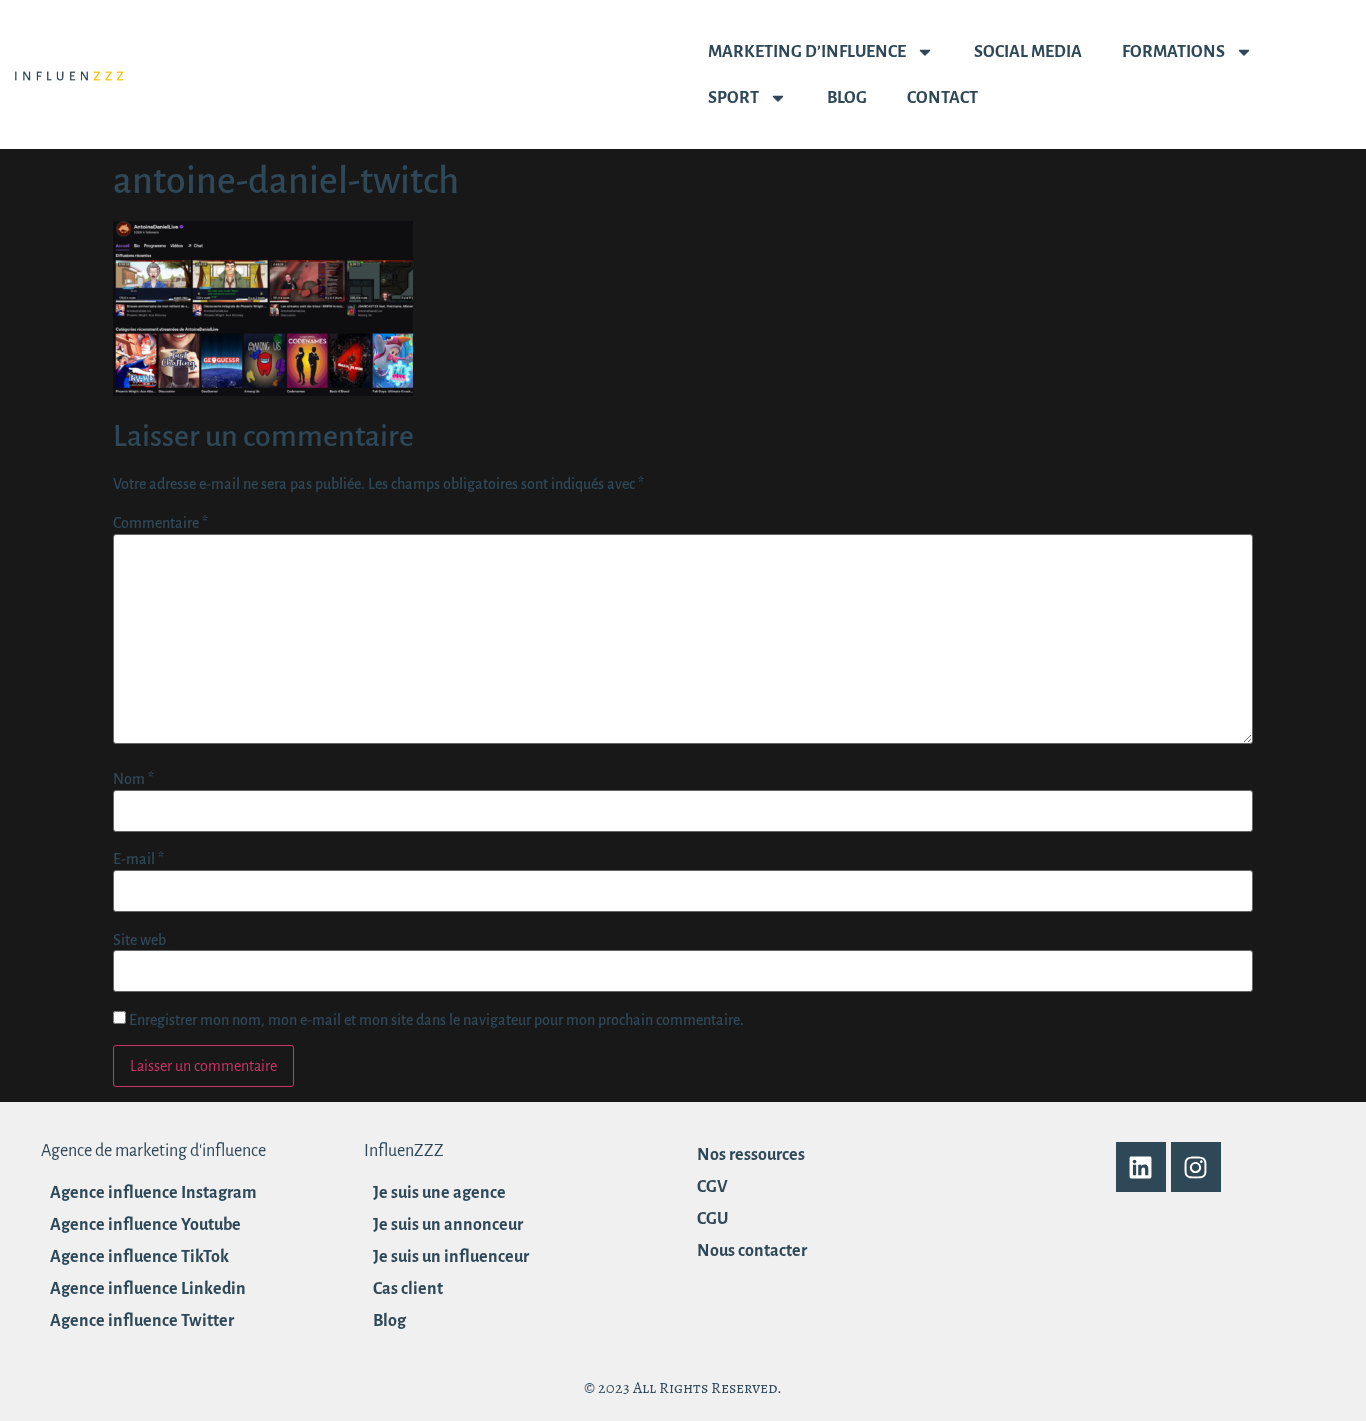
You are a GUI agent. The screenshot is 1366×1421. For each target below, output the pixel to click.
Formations (1173, 52)
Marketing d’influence (807, 52)
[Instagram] (1196, 1167)
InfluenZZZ (404, 1151)
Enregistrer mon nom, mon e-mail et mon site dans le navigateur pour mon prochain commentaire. (436, 1020)
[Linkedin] (1141, 1167)
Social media (1028, 52)
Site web (139, 940)
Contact (942, 98)
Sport (733, 98)
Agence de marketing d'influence (153, 1151)
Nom (133, 779)
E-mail (138, 859)
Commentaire (160, 523)
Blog (847, 98)
